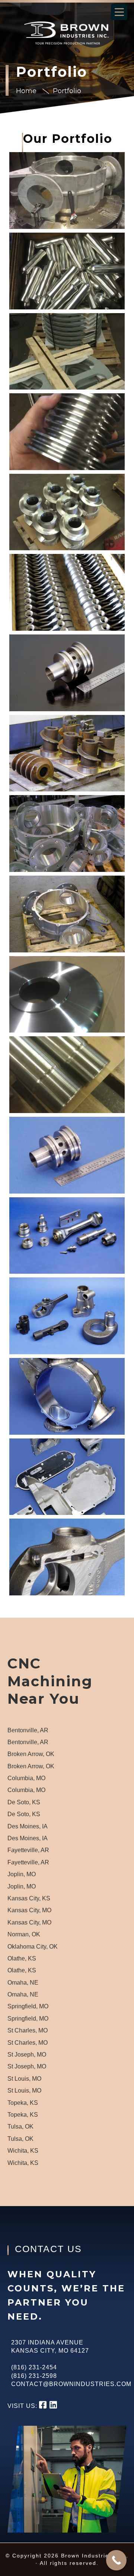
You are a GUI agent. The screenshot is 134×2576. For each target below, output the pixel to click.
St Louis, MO (24, 2079)
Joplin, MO (22, 1874)
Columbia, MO (26, 1778)
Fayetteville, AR (28, 1850)
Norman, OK (24, 1934)
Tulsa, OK (20, 2127)
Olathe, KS (22, 1958)
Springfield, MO (28, 2006)
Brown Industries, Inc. (57, 33)
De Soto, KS (24, 1802)
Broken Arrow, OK (31, 1754)
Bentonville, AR (28, 1730)
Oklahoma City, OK (33, 1947)
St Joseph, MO (27, 2055)
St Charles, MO (28, 2030)
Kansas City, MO (29, 1910)
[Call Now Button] (116, 2560)
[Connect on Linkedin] (54, 2406)
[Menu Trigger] (119, 12)
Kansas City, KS (29, 1898)
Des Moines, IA (28, 1826)
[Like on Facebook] (44, 2406)
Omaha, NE (23, 1983)
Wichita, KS (23, 2151)
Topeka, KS (23, 2103)
